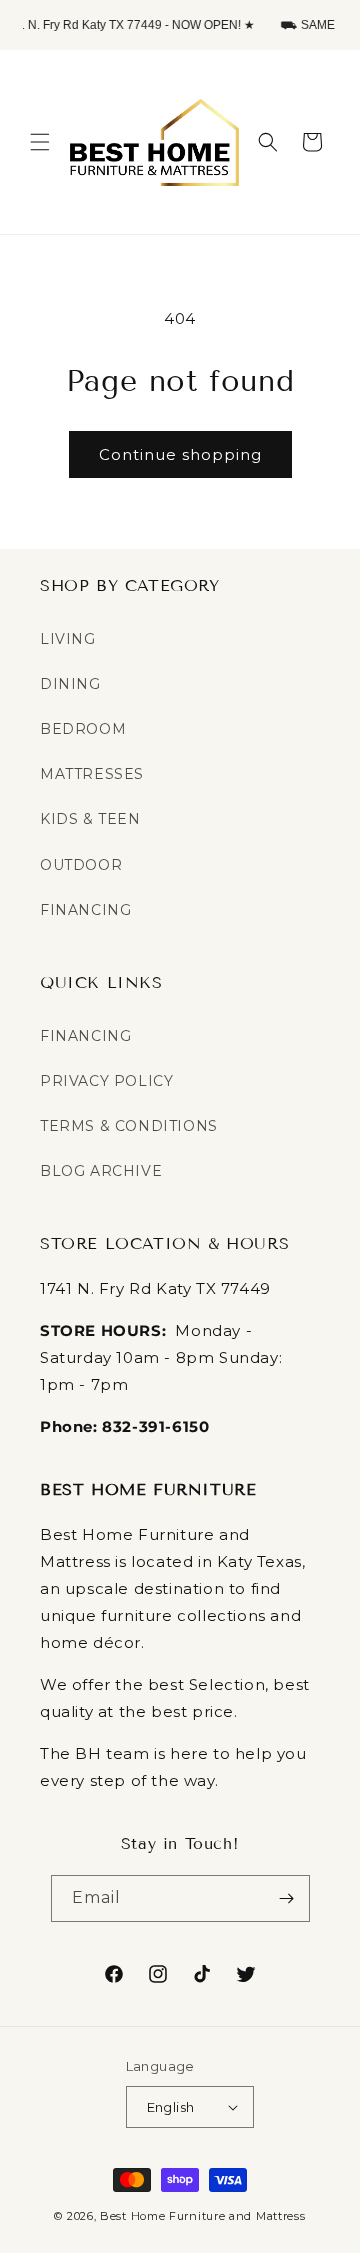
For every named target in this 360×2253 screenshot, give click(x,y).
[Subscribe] (287, 1898)
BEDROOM (83, 729)
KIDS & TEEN (90, 819)
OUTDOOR (81, 865)
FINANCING (85, 910)
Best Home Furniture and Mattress (202, 2216)
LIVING (68, 639)
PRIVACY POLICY (106, 1081)
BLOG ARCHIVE (101, 1171)
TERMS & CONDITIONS (129, 1126)
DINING (70, 684)
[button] (40, 142)
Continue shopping (180, 454)
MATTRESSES (92, 774)
